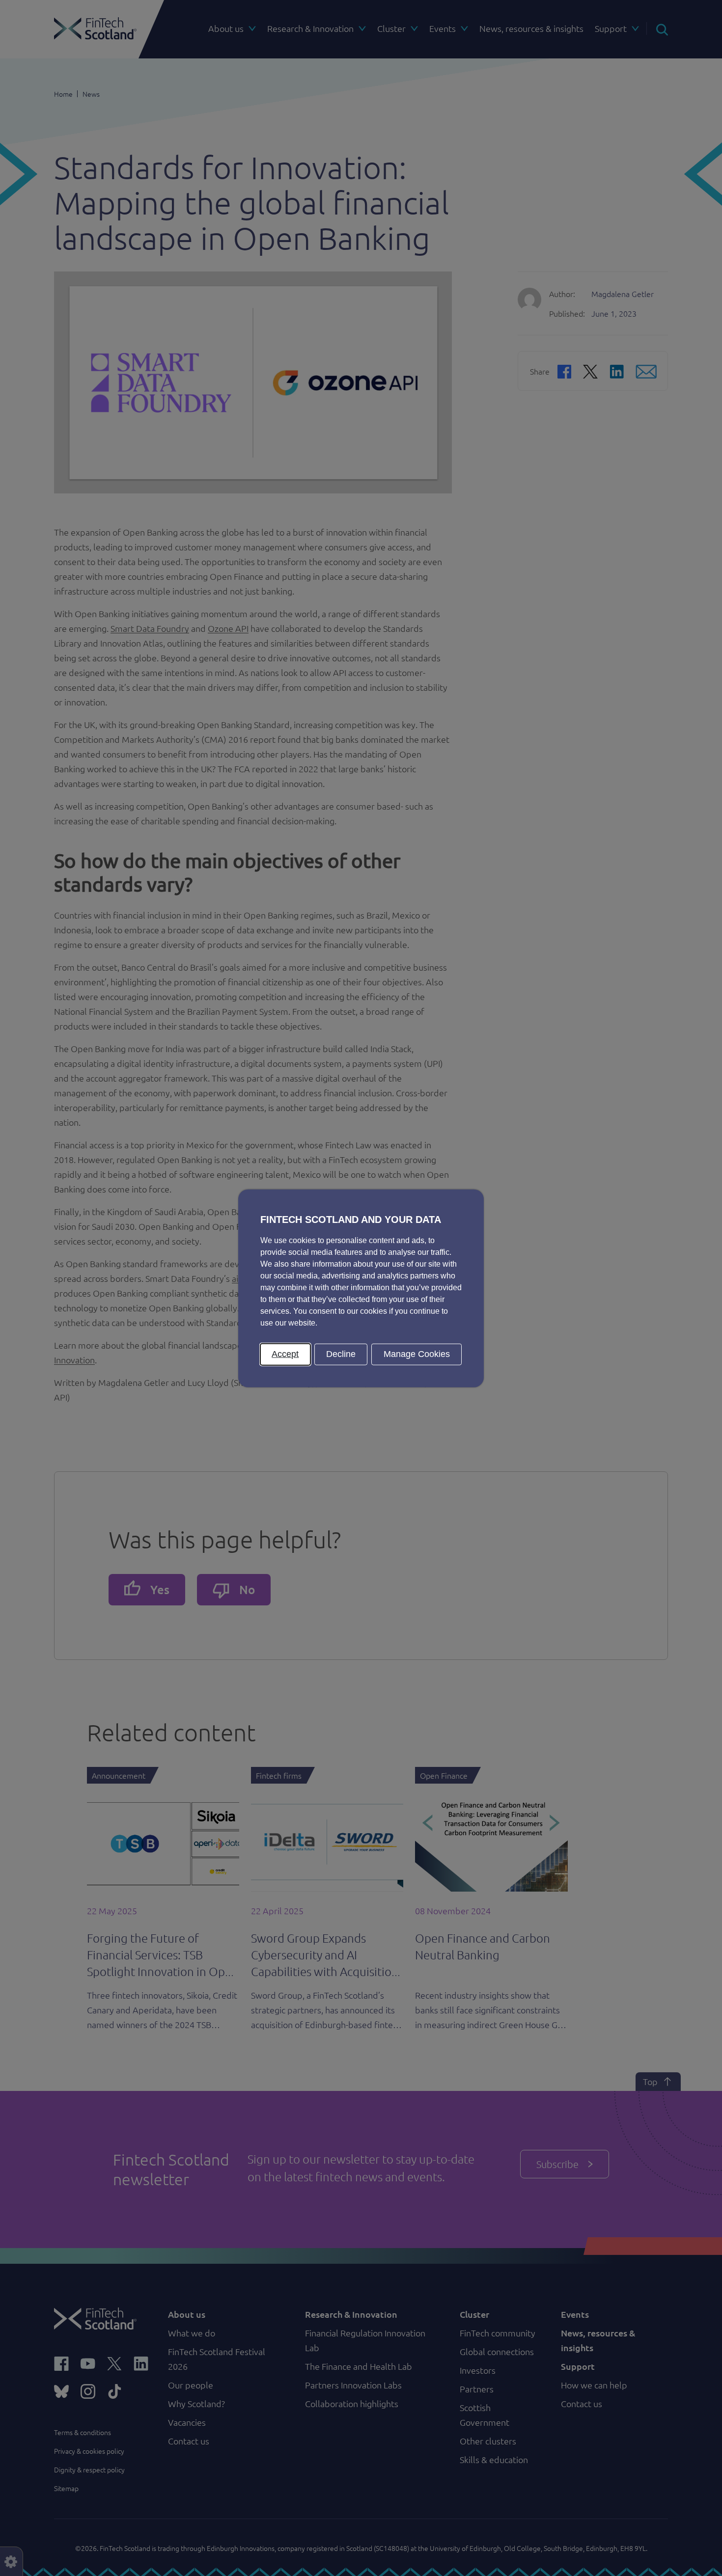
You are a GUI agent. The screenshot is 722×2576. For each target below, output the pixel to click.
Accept (285, 1354)
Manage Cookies (417, 1354)
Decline (341, 1354)
